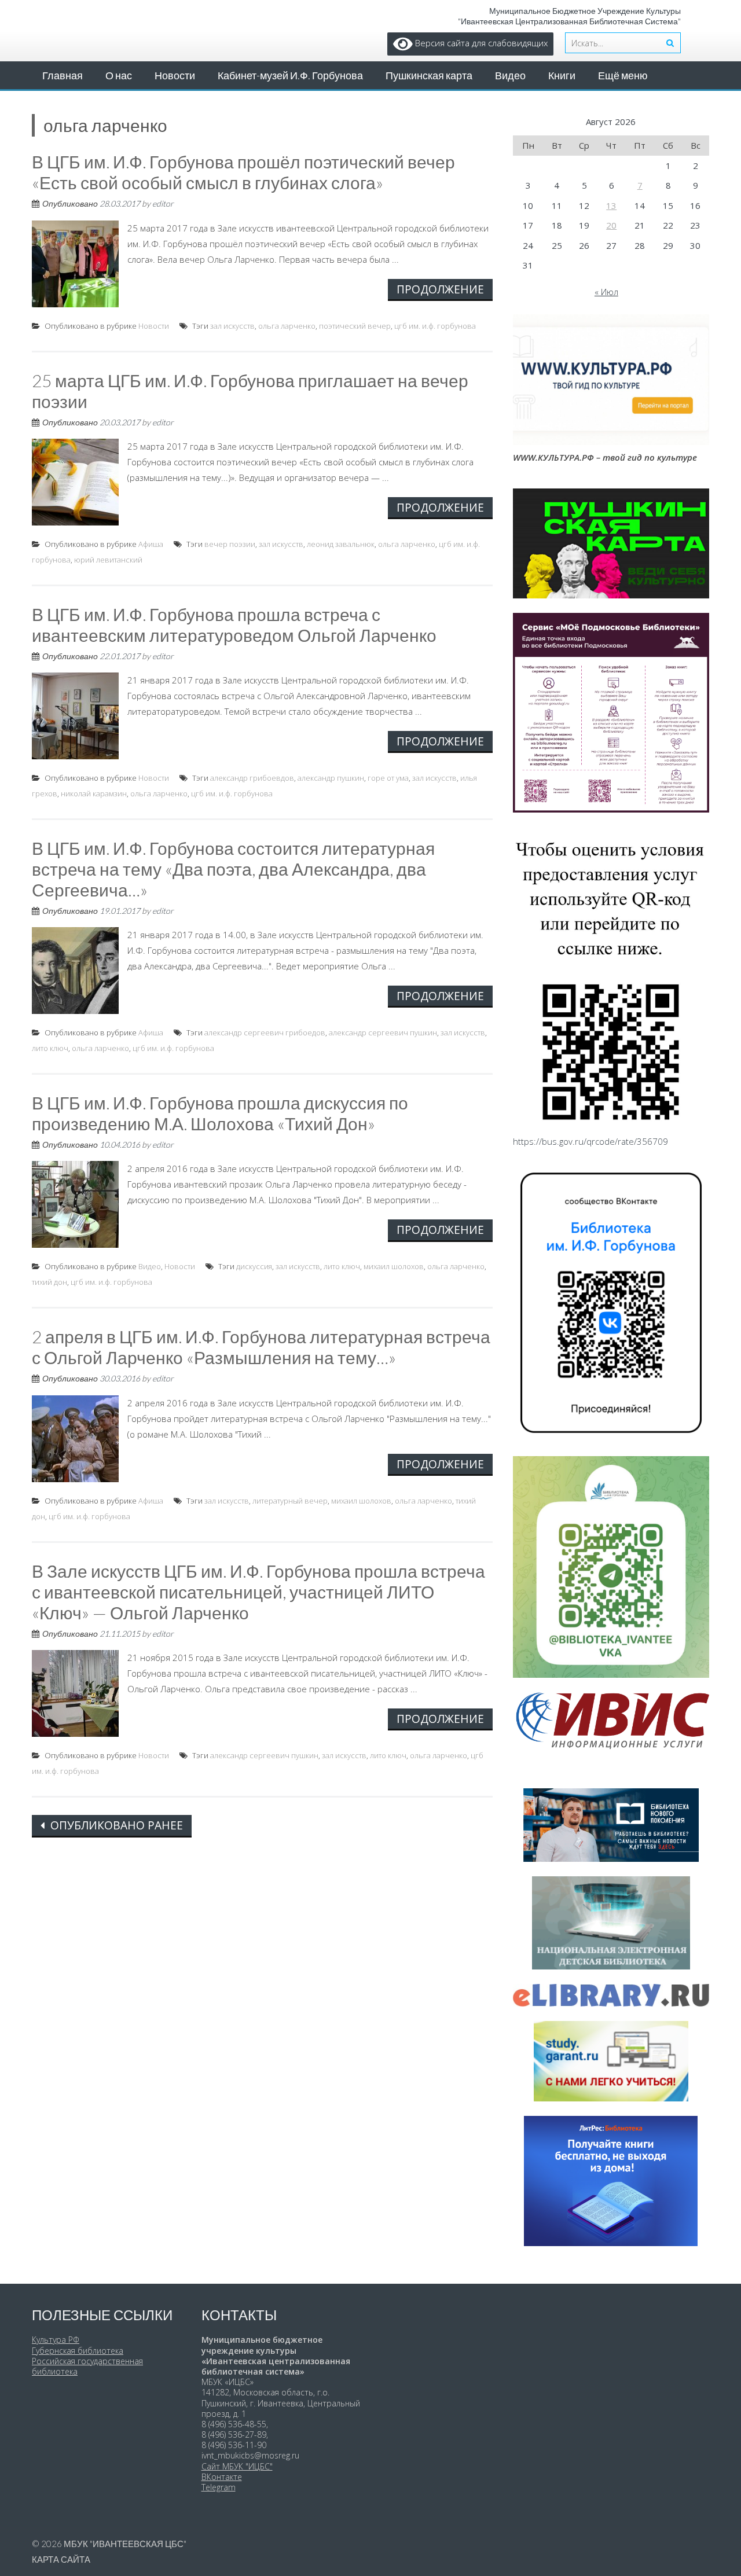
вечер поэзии (230, 544)
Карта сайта (61, 2559)
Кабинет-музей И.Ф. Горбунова (290, 75)
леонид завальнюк (341, 544)
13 (611, 205)
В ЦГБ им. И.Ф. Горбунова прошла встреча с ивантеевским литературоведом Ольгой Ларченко (234, 624)
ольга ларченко (287, 326)
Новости (175, 75)
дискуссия (254, 1266)
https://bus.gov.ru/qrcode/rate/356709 (590, 1141)
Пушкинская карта (429, 75)
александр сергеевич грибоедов (265, 1032)
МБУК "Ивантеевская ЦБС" (125, 2544)
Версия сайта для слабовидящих (480, 43)
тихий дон (49, 1282)
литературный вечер (290, 1501)
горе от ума (388, 778)
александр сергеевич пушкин (383, 1032)
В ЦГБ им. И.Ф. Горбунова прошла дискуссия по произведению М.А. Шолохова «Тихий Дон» (220, 1113)
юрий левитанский (108, 560)
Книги (562, 75)
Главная (63, 75)
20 (611, 225)
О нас (119, 75)
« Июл (606, 292)
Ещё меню (623, 75)
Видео (510, 75)
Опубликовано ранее (115, 1825)
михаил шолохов (394, 1266)
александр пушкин (331, 778)
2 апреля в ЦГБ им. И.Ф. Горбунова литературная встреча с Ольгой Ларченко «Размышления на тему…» (261, 1347)
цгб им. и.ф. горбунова (435, 326)
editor (163, 203)
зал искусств (232, 326)
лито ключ (50, 1048)
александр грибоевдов (252, 778)
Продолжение (440, 289)
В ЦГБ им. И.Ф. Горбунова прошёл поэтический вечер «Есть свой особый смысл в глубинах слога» (243, 172)
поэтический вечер (355, 326)
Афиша (151, 544)
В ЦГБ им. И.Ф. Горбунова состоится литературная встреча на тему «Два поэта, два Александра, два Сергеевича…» (233, 869)
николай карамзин (94, 793)
